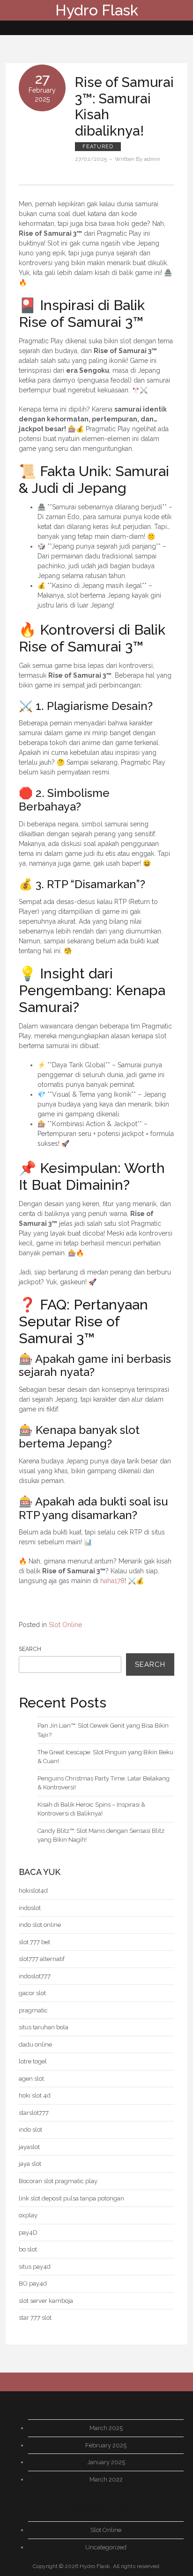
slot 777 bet (34, 1942)
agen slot (31, 2079)
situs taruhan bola (44, 2027)
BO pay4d (33, 2283)
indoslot (30, 1908)
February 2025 (106, 2445)
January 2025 (106, 2462)
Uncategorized (106, 2547)
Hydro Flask (97, 10)
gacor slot (32, 1993)
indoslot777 (35, 1976)
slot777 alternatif (42, 1959)
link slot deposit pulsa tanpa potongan (71, 2198)
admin (152, 159)
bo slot (28, 2249)
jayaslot (29, 2147)
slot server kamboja (46, 2301)
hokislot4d (33, 1891)
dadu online (35, 2044)
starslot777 (34, 2113)
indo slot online (40, 1925)
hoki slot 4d (35, 2095)
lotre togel (33, 2061)
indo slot (30, 2130)
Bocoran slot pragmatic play (58, 2181)
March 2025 (106, 2428)
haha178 (112, 1581)
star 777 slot (35, 2318)
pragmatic (33, 2010)
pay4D (28, 2232)
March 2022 (106, 2479)
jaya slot (30, 2164)
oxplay (28, 2215)
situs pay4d (35, 2267)
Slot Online (65, 1625)
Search (30, 1649)
